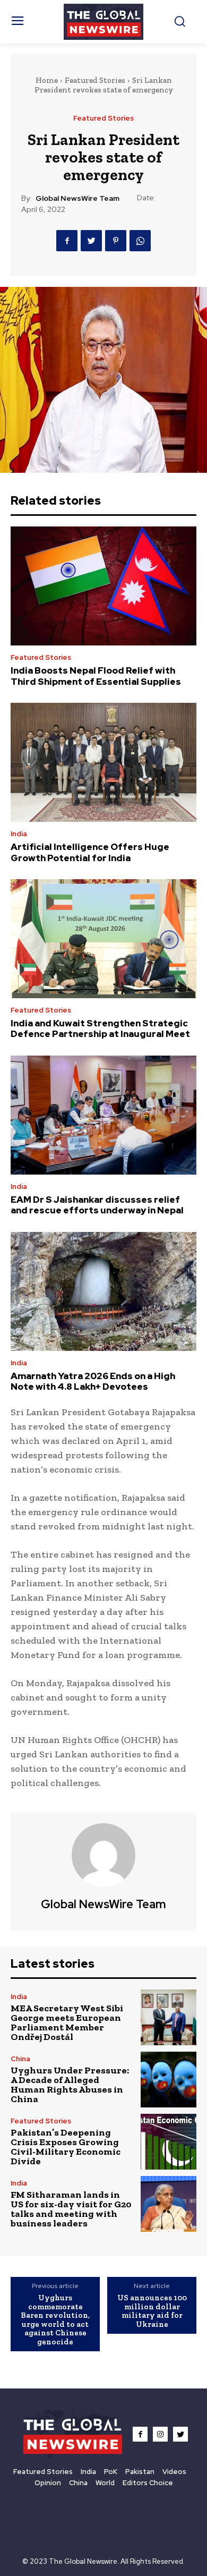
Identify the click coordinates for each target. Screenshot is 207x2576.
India (19, 834)
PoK (111, 2472)
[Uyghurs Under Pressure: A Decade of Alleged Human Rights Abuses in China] (169, 2080)
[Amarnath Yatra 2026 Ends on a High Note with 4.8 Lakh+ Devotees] (103, 1291)
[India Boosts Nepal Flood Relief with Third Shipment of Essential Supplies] (103, 586)
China (20, 2059)
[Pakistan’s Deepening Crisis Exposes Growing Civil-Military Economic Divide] (169, 2142)
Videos (174, 2472)
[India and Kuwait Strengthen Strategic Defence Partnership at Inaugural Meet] (103, 939)
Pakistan (140, 2472)
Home (47, 80)
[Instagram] (160, 2434)
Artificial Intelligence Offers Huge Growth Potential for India (90, 852)
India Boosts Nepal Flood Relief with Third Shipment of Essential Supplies (96, 676)
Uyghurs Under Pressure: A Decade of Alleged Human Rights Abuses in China (70, 2085)
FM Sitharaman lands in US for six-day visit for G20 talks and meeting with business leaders (71, 2209)
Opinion (48, 2483)
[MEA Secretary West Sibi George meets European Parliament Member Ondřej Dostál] (169, 2017)
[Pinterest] (116, 241)
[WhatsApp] (140, 241)
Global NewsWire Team (77, 198)
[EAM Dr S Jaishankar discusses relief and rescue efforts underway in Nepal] (103, 1115)
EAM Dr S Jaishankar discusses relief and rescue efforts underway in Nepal (97, 1205)
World (105, 2483)
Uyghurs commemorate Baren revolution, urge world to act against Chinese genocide (55, 2320)
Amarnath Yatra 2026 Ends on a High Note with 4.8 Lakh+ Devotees (93, 1381)
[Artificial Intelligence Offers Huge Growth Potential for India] (103, 762)
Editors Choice (148, 2483)
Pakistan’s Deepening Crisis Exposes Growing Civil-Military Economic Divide (66, 2147)
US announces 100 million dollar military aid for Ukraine (152, 2311)
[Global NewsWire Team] (103, 1855)
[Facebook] (67, 241)
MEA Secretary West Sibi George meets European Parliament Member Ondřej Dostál (67, 2022)
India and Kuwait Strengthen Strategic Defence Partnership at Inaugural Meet (100, 1028)
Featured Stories (95, 80)
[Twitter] (91, 241)
